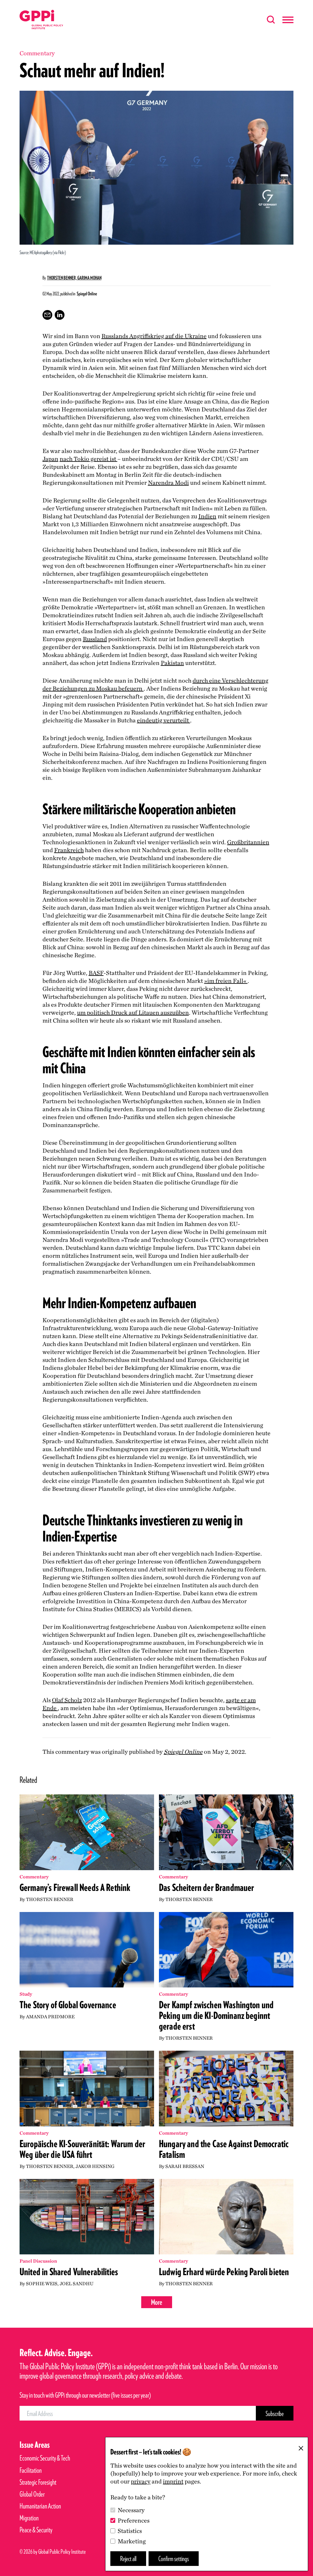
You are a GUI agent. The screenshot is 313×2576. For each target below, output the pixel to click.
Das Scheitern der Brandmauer (206, 1887)
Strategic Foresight (38, 2482)
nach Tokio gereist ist (88, 459)
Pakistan (172, 663)
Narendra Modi (168, 483)
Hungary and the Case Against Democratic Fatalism (224, 2149)
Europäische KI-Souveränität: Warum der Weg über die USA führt (82, 2149)
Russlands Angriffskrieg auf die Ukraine (154, 336)
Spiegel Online (183, 1752)
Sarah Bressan (185, 2166)
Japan (50, 459)
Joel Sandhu (77, 2284)
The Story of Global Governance (68, 2005)
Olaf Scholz (67, 1700)
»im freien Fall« (226, 981)
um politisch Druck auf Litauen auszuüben (133, 1013)
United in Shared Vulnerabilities (69, 2272)
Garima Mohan (89, 278)
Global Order (32, 2494)
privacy (141, 2481)
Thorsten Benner (50, 1899)
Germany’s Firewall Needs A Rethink (75, 1887)
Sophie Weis (42, 2284)
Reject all (128, 2558)
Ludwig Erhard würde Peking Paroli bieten (224, 2272)
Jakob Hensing (95, 2166)
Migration (29, 2518)
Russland (95, 639)
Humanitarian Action (40, 2506)
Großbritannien (248, 842)
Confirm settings (174, 2558)
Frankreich (69, 850)
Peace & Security (36, 2530)
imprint (173, 2481)
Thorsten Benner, (62, 278)
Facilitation (31, 2470)
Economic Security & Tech (45, 2458)
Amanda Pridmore (50, 2017)
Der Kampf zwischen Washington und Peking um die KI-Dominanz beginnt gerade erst (216, 2015)
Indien (207, 516)
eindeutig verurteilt (164, 720)
